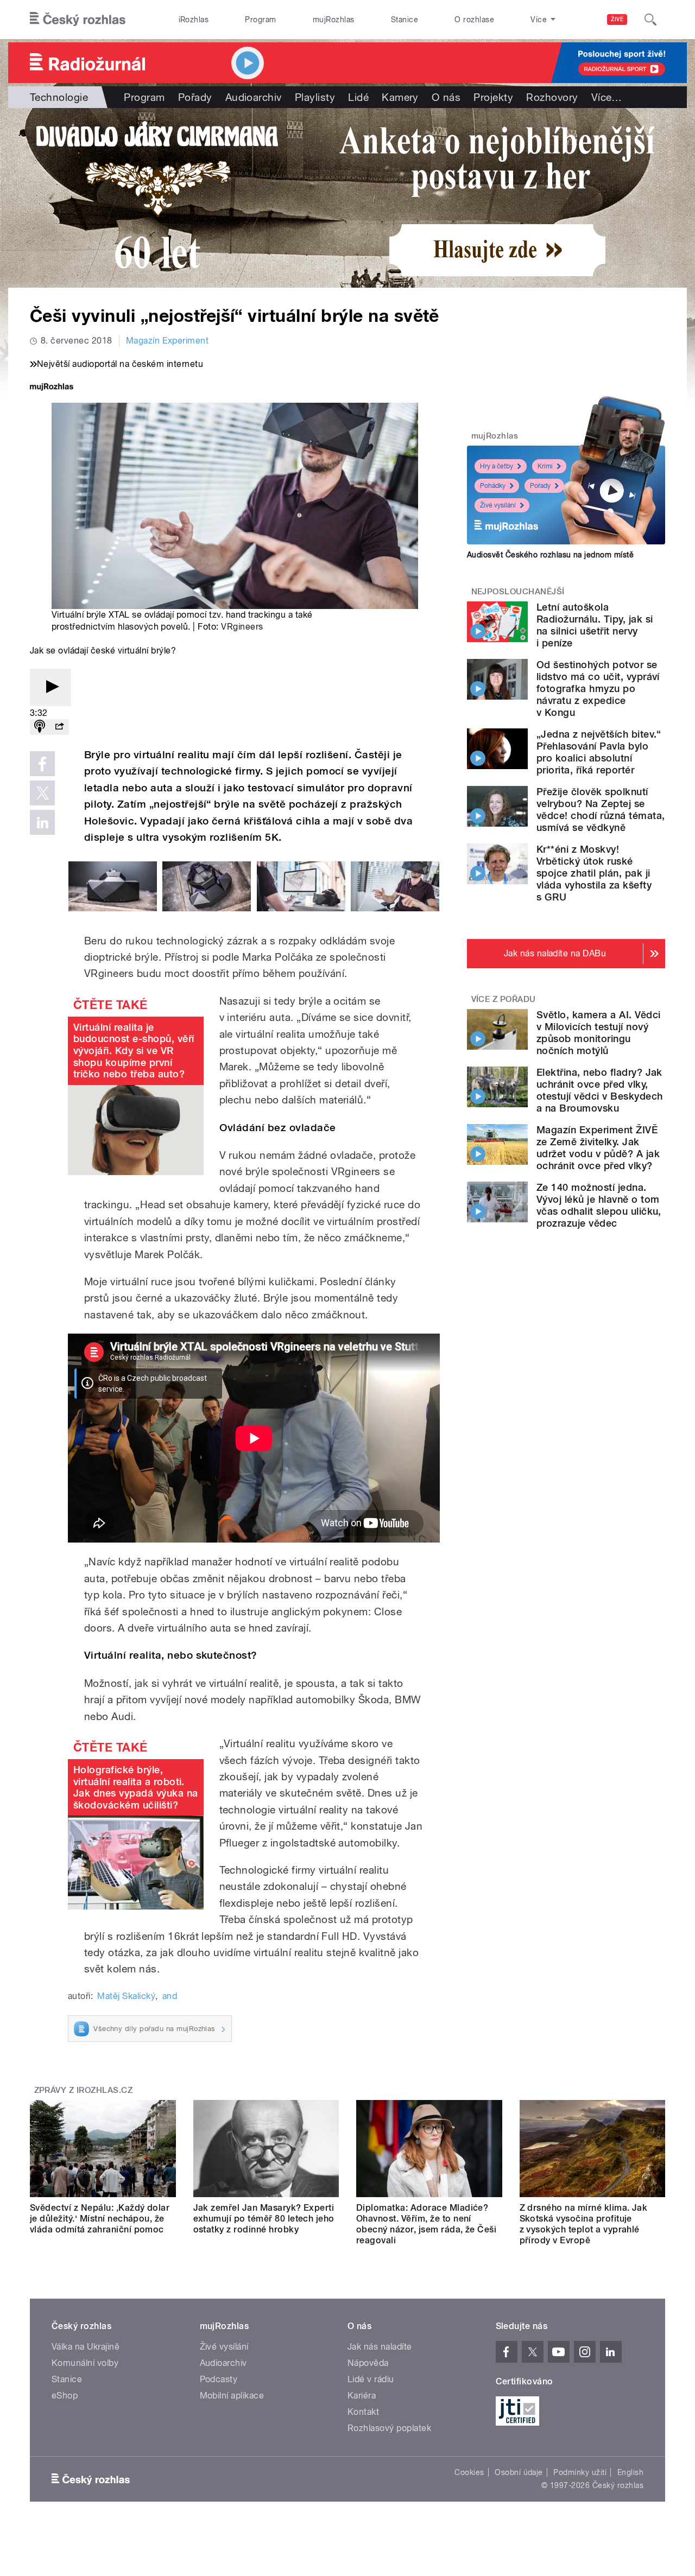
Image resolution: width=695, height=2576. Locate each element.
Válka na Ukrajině (86, 2347)
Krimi (545, 466)
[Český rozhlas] (78, 20)
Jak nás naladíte (380, 2347)
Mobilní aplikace (232, 2396)
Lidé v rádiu (371, 2379)
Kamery (400, 97)
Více (607, 97)
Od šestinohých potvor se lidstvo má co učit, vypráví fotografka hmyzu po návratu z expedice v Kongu (598, 689)
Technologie (59, 97)
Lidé (358, 97)
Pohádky (493, 486)
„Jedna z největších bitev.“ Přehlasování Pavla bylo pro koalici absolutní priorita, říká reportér (599, 752)
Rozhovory (552, 97)
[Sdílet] (59, 727)
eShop (65, 2396)
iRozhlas (194, 20)
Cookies (469, 2472)
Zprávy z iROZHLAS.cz (84, 2090)
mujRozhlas (334, 20)
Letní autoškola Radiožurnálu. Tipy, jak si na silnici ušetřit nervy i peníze (595, 625)
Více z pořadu (504, 999)
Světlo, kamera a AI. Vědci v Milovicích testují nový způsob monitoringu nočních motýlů (598, 1033)
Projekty (493, 97)
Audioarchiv (254, 97)
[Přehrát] (50, 687)
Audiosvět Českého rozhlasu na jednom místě (550, 555)
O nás (446, 97)
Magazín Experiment (168, 341)
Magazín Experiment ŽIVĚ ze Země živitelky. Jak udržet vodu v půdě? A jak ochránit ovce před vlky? (598, 1148)
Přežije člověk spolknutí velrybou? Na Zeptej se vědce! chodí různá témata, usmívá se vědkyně (601, 810)
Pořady (195, 97)
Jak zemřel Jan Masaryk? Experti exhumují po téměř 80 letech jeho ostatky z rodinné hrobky (264, 2219)
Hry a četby (497, 466)
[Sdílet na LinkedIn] (42, 822)
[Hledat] (650, 20)
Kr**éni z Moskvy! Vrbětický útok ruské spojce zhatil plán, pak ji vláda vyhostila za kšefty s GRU (594, 873)
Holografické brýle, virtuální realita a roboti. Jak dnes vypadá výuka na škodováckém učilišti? (136, 1787)
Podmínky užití (580, 2472)
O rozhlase (474, 20)
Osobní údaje (519, 2472)
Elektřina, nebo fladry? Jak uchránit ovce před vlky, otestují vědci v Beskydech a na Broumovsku (599, 1090)
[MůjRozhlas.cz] (52, 388)
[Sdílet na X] (42, 793)
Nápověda (368, 2363)
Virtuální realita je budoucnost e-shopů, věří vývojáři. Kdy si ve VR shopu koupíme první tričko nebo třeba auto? (134, 1051)
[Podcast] (40, 727)
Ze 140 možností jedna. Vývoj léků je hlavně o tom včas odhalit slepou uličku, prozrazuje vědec (599, 1205)
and (170, 1996)
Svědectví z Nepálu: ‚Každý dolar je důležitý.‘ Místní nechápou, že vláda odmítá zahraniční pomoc (100, 2219)
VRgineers (242, 627)
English (630, 2472)
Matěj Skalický (126, 1996)
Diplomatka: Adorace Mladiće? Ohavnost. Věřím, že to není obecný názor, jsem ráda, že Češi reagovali (426, 2224)
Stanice (405, 20)
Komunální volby (85, 2363)
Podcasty (219, 2379)
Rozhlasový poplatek (389, 2428)
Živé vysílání (498, 505)
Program (260, 20)
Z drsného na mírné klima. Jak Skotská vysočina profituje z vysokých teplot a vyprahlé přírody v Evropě (584, 2224)
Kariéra (362, 2396)
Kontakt (363, 2412)
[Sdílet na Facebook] (42, 764)
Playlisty (315, 97)
